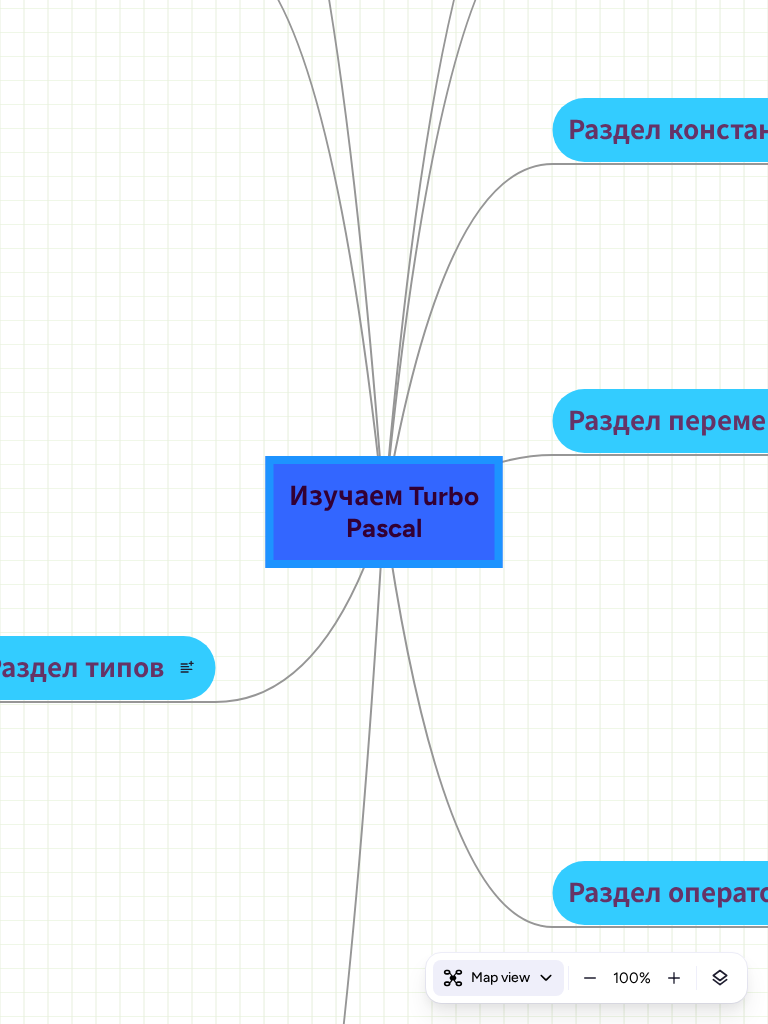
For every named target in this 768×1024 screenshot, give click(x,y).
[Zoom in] (674, 978)
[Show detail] (720, 978)
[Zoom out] (590, 978)
